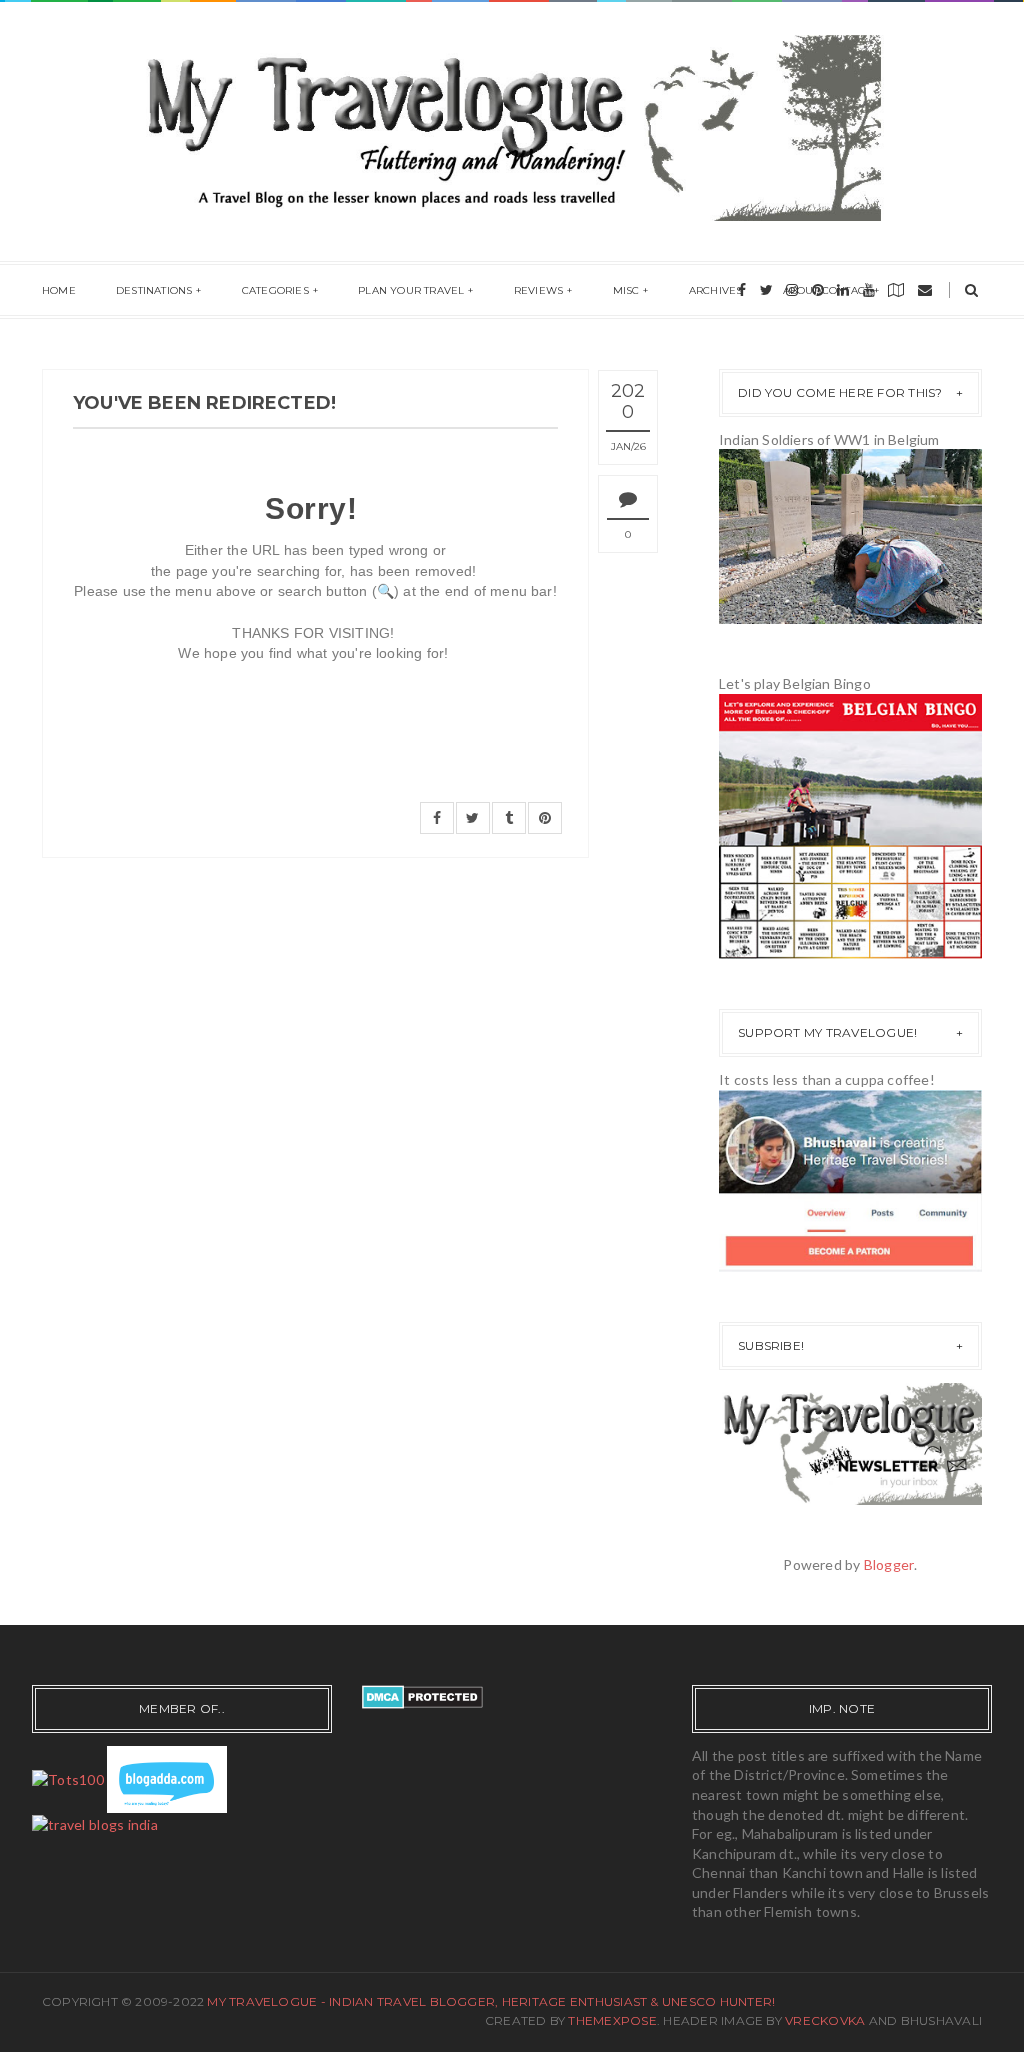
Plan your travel (411, 290)
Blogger (889, 1564)
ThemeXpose (612, 2020)
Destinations (154, 290)
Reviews (538, 290)
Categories (275, 290)
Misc (626, 290)
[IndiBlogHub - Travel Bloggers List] (95, 1822)
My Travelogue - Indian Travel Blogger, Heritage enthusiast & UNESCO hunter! (491, 2001)
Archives (716, 290)
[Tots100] (68, 1777)
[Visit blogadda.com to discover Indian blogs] (167, 1777)
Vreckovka (825, 2020)
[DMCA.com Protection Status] (422, 1694)
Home (59, 290)
